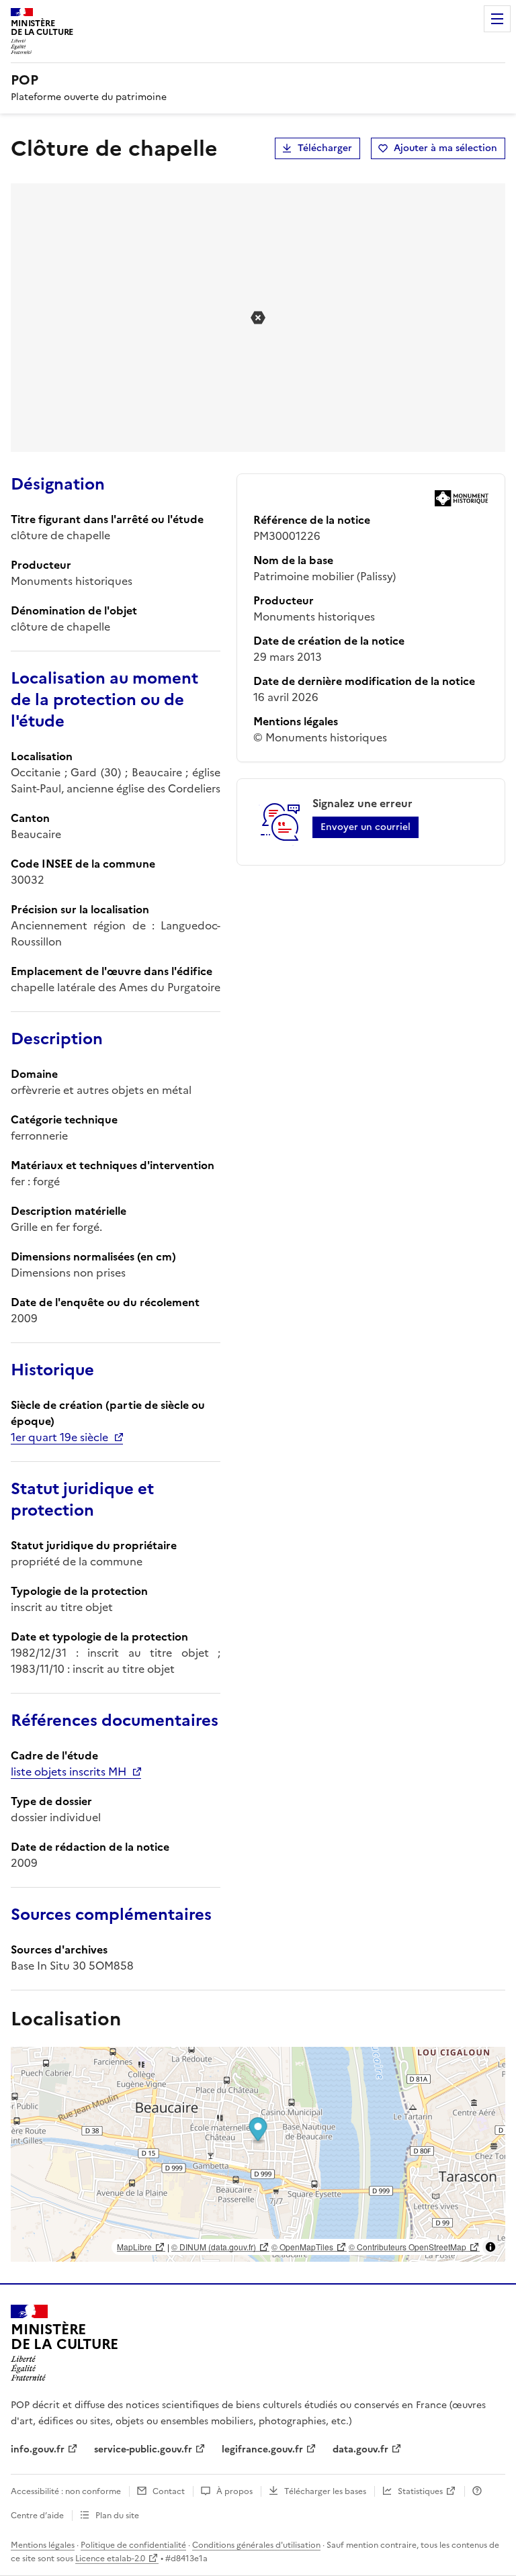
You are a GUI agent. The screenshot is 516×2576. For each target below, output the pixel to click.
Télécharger (325, 148)
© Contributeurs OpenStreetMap (407, 2247)
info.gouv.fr (38, 2449)
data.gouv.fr (360, 2449)
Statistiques (420, 2491)
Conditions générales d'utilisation (256, 2545)
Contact (169, 2491)
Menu (497, 19)
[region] (258, 2154)
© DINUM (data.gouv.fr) (214, 2247)
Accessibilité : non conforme (66, 2491)
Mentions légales (43, 2545)
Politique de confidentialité (133, 2545)
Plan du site (117, 2516)
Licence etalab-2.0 (110, 2559)
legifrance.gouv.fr (262, 2449)
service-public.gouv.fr (143, 2449)
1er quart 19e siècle (59, 1437)
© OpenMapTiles (302, 2247)
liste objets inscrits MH (69, 1772)
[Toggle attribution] (490, 2247)
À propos (234, 2491)
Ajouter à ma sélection (445, 148)
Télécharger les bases (325, 2491)
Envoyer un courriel (365, 827)
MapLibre (134, 2247)
